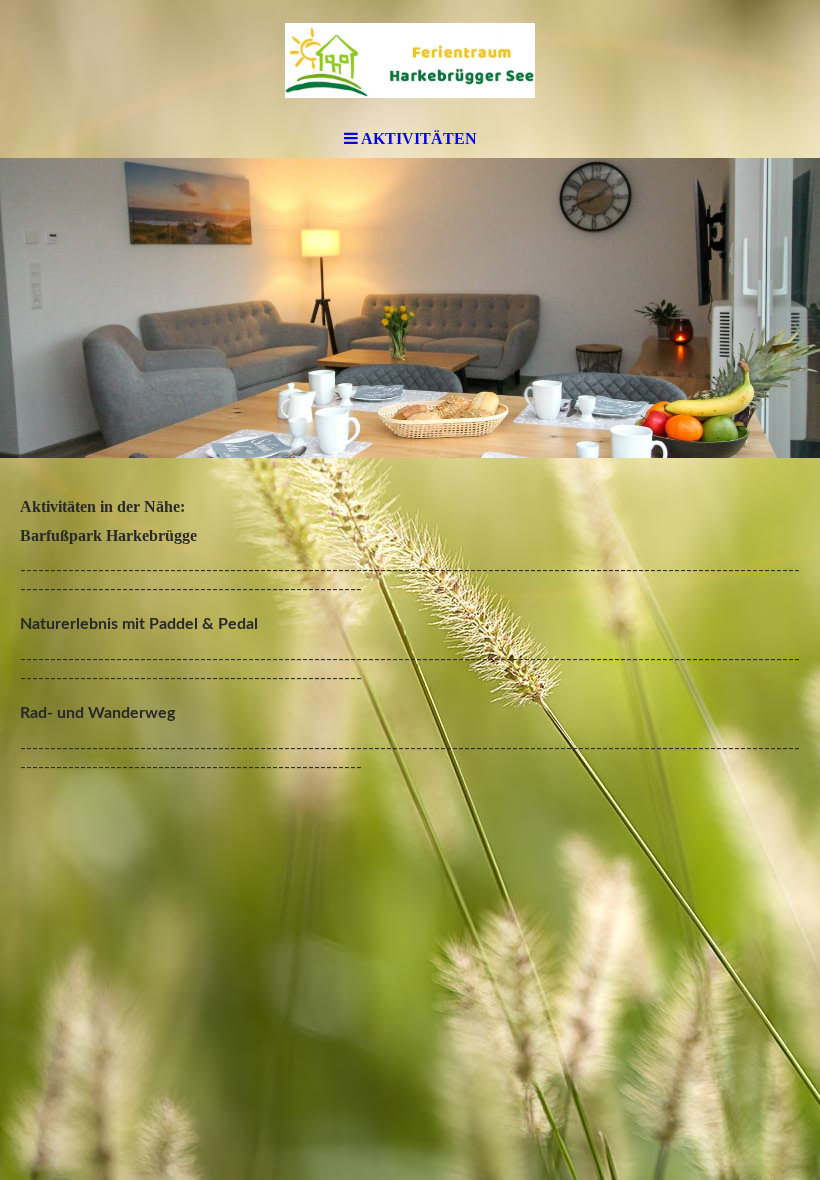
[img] (410, 60)
